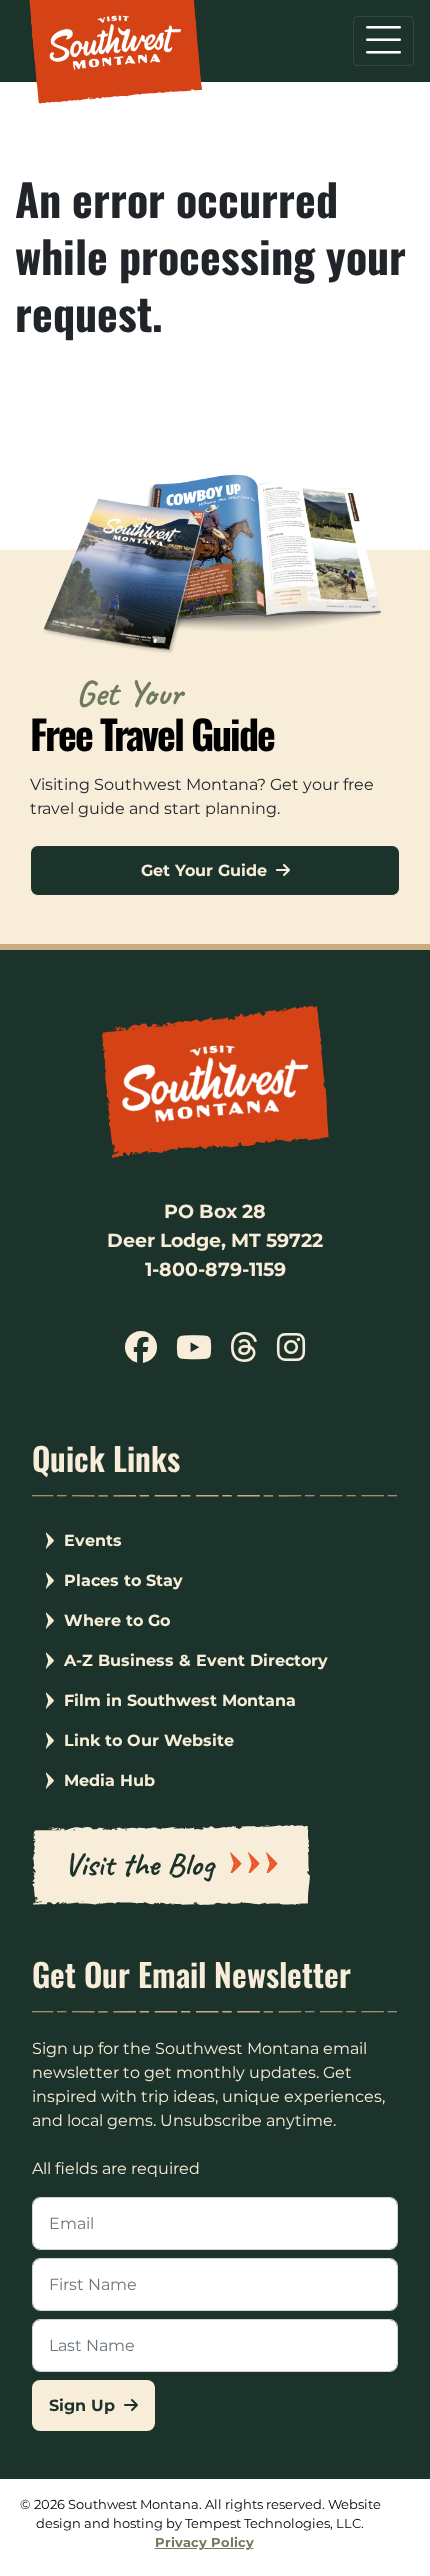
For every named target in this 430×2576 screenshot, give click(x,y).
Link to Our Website (149, 1740)
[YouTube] (194, 1354)
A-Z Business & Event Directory (196, 1660)
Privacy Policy (204, 2542)
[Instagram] (290, 1354)
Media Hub (109, 1780)
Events (93, 1540)
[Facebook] (141, 1354)
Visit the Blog (139, 1864)
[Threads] (244, 1354)
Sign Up (84, 2405)
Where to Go (117, 1620)
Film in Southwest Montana (180, 1700)
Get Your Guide (206, 870)
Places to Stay (123, 1580)
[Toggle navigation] (383, 41)
